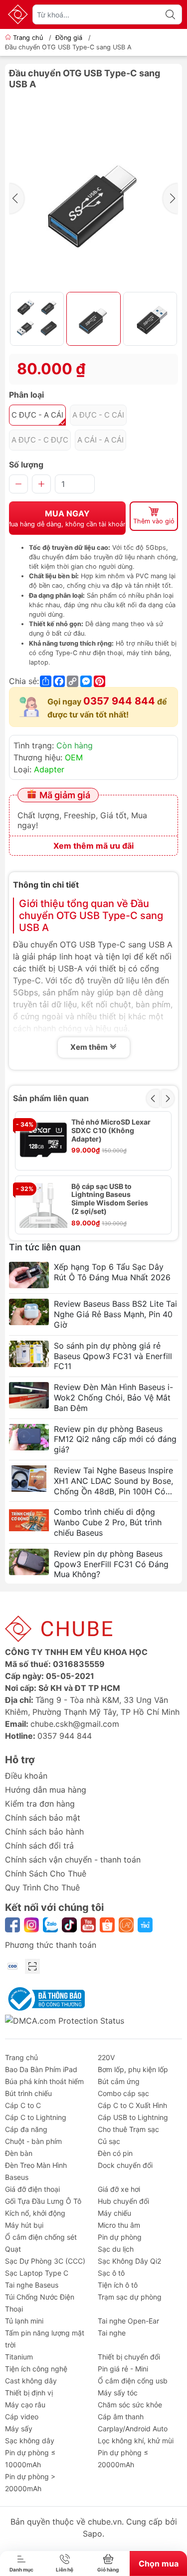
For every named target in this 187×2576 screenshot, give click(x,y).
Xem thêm (90, 1047)
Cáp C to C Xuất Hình (132, 2105)
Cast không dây (31, 2381)
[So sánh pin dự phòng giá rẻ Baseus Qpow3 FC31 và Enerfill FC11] (29, 1354)
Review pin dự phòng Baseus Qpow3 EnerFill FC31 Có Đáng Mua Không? (111, 1564)
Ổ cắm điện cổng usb (133, 2381)
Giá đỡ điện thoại (32, 2189)
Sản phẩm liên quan (51, 1098)
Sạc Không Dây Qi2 (129, 2261)
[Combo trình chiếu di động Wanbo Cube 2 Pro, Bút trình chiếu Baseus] (29, 1520)
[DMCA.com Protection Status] (65, 2020)
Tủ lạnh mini (24, 2321)
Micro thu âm (119, 2225)
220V (106, 2057)
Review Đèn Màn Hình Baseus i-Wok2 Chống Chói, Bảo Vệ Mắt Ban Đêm (113, 1398)
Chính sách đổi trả (39, 1846)
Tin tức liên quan (45, 1247)
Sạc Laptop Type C (37, 2273)
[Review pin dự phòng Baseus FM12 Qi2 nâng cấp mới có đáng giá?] (29, 1437)
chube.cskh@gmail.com (75, 1724)
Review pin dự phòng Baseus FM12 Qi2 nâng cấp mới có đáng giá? (115, 1439)
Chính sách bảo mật (43, 1818)
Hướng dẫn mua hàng (46, 1790)
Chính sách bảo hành (44, 1832)
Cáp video (22, 2417)
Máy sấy (19, 2429)
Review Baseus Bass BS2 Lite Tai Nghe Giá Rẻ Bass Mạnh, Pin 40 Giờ (115, 1314)
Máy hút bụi (24, 2225)
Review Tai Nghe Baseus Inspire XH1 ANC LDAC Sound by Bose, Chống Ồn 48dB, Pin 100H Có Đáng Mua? (113, 1481)
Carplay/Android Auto (133, 2429)
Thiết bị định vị (29, 2393)
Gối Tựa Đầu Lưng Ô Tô (43, 2201)
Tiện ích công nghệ (36, 2369)
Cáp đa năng (26, 2129)
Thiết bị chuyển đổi (129, 2357)
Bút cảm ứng (119, 2081)
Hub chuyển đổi (123, 2201)
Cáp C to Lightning (36, 2117)
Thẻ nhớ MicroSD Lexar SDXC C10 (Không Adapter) (111, 1131)
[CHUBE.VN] (18, 14)
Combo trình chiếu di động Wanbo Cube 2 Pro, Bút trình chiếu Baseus (108, 1522)
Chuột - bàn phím (33, 2141)
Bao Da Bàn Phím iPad (41, 2069)
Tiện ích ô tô (118, 2285)
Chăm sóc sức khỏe (130, 2405)
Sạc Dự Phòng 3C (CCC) (45, 2261)
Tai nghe (112, 2333)
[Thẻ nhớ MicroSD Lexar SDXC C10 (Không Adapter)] (43, 1140)
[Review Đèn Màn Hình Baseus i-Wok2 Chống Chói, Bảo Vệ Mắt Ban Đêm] (29, 1395)
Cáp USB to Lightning (133, 2117)
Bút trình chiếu (28, 2093)
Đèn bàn (19, 2153)
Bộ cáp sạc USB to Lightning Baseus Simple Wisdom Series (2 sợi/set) (110, 1199)
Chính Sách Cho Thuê (46, 1873)
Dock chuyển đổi (125, 2165)
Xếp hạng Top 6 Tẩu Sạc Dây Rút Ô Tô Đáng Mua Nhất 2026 (112, 1272)
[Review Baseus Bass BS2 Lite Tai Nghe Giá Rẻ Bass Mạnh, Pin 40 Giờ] (29, 1312)
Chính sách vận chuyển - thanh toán (73, 1860)
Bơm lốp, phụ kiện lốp (133, 2069)
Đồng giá (69, 38)
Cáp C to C (23, 2105)
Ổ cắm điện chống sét (41, 2237)
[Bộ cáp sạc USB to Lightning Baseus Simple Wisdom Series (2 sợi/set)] (43, 1204)
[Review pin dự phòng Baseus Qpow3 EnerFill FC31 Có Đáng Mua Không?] (29, 1562)
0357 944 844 (119, 701)
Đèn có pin (115, 2153)
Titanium (19, 2357)
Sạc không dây (30, 2441)
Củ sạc (109, 2141)
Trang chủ (28, 38)
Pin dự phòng (120, 2237)
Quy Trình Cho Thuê (42, 1887)
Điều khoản (26, 1776)
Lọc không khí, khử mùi (136, 2441)
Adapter (49, 769)
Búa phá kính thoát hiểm (44, 2081)
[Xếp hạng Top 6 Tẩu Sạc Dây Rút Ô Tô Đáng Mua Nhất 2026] (29, 1275)
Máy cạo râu (25, 2405)
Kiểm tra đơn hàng (40, 1804)
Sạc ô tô (111, 2273)
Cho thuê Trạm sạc (128, 2129)
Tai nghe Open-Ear (128, 2321)
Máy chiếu (114, 2213)
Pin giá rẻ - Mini (123, 2369)
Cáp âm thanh (121, 2417)
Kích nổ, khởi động (35, 2213)
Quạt (13, 2249)
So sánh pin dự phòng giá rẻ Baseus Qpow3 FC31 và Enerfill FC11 (113, 1356)
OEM (74, 757)
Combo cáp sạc (123, 2093)
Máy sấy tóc (118, 2393)
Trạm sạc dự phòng (130, 2297)
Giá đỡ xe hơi (119, 2189)
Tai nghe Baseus (32, 2285)
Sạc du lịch (116, 2249)
